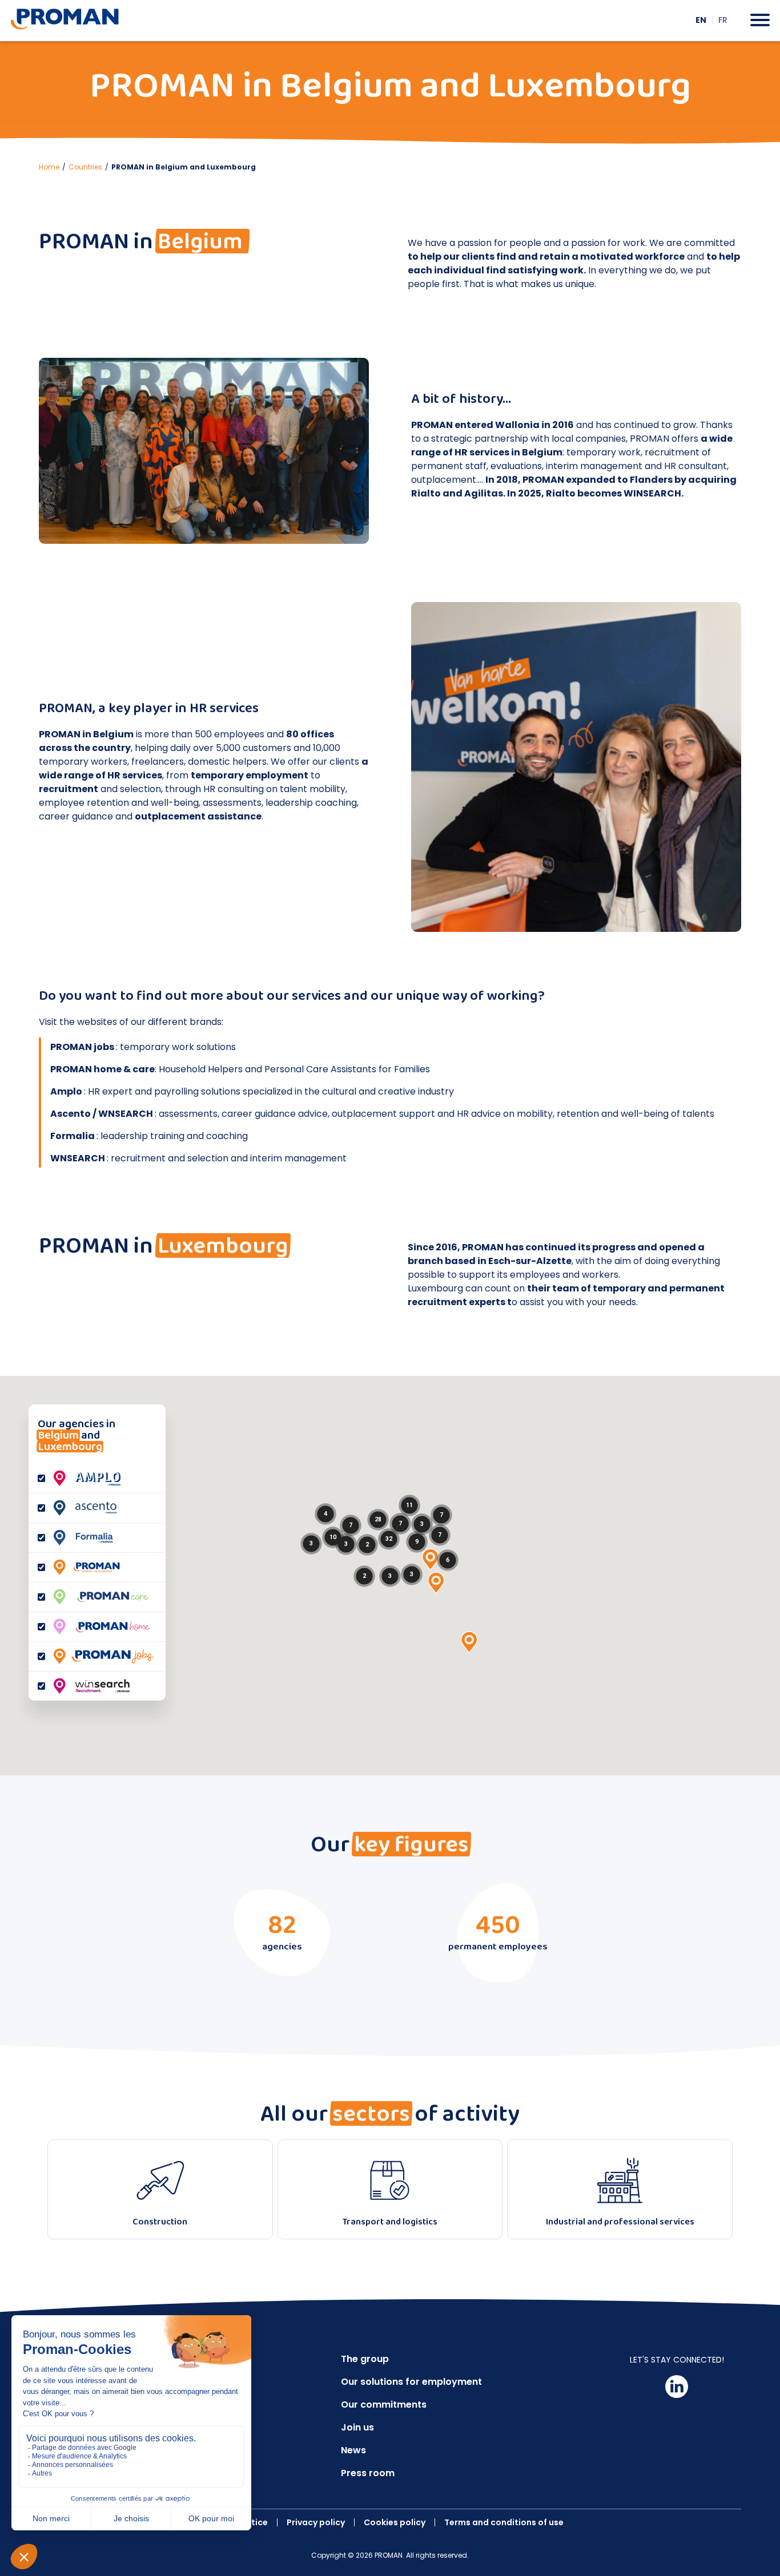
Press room (368, 2473)
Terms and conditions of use (504, 2522)
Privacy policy (316, 2522)
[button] (431, 1560)
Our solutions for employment (411, 2382)
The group (365, 2359)
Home (49, 167)
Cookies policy (395, 2522)
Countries (85, 167)
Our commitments (384, 2405)
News (353, 2450)
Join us (357, 2427)
